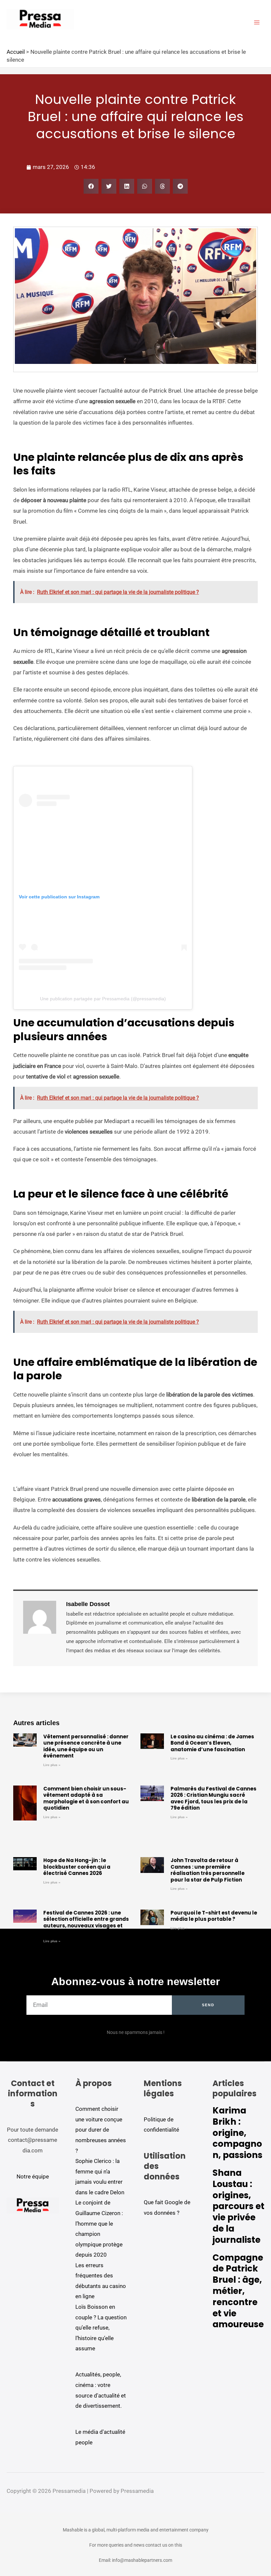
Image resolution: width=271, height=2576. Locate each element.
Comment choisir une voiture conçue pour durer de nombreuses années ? (101, 2130)
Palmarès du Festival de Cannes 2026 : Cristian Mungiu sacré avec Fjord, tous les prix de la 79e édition (213, 1798)
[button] (91, 186)
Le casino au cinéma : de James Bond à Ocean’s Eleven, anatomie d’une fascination (212, 1743)
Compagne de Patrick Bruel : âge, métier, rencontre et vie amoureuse (238, 2291)
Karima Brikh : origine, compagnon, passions (237, 2133)
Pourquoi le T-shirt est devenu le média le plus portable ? (214, 1916)
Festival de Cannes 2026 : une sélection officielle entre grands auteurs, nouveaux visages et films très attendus (86, 1922)
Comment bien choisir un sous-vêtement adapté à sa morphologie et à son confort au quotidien (86, 1798)
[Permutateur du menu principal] (257, 22)
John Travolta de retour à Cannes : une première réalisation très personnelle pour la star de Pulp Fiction (208, 1870)
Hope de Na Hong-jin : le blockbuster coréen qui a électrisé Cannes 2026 (77, 1867)
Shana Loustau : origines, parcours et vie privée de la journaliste (238, 2206)
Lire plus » (52, 1765)
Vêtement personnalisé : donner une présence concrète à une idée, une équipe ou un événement (86, 1746)
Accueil (16, 52)
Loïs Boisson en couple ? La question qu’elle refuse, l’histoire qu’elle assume (101, 2328)
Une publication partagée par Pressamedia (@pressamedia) (103, 999)
